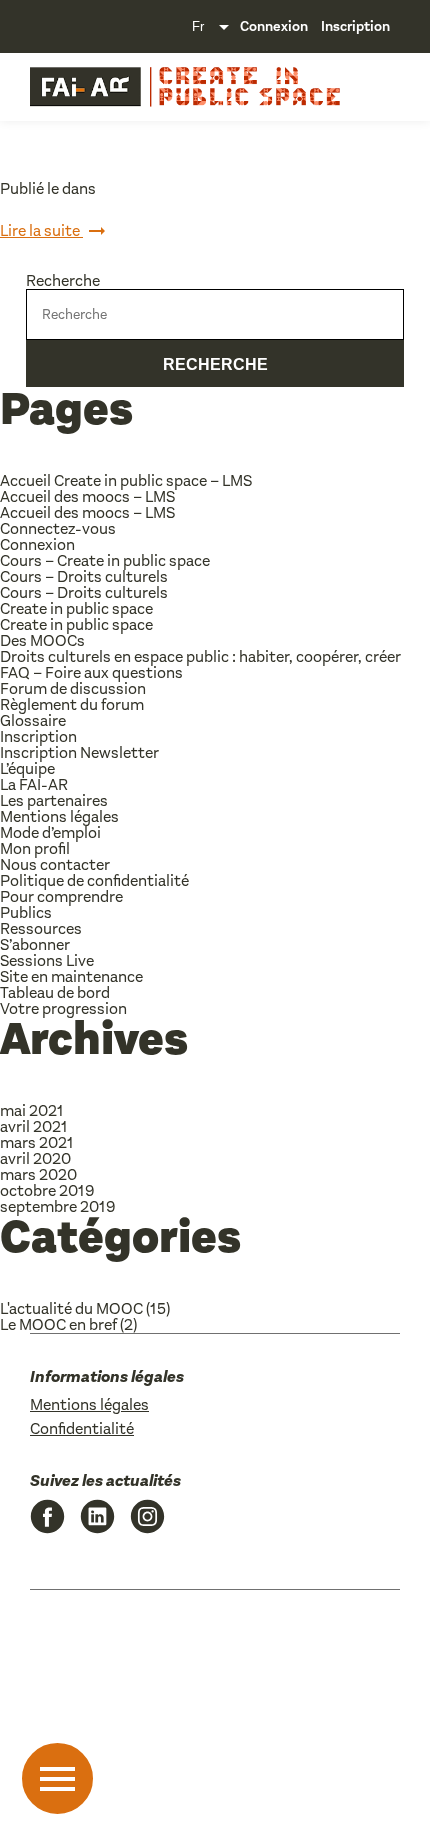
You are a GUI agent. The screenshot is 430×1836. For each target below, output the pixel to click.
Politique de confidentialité (94, 880)
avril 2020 (35, 1158)
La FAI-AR (34, 784)
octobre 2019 (47, 1190)
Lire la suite (41, 231)
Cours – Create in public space (105, 560)
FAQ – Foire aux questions (91, 672)
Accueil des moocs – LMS (87, 496)
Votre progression (63, 1008)
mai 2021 (32, 1110)
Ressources (41, 928)
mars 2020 (38, 1174)
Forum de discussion (73, 688)
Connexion (274, 26)
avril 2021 (34, 1126)
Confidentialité (82, 1428)
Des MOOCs (42, 640)
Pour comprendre (61, 896)
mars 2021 (37, 1142)
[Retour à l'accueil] (85, 87)
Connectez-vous (58, 528)
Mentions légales (59, 816)
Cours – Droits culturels (84, 576)
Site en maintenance (71, 976)
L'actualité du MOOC (71, 1308)
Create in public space (76, 608)
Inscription (355, 26)
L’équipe (27, 768)
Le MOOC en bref (58, 1324)
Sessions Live (47, 960)
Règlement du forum (72, 704)
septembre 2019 (57, 1206)
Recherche (63, 280)
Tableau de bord (55, 992)
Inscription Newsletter (79, 752)
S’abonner (35, 944)
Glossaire (33, 720)
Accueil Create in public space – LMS (126, 480)
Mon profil (35, 848)
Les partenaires (54, 800)
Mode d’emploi (50, 832)
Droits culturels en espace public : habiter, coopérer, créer (200, 656)
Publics (26, 912)
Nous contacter (55, 864)
